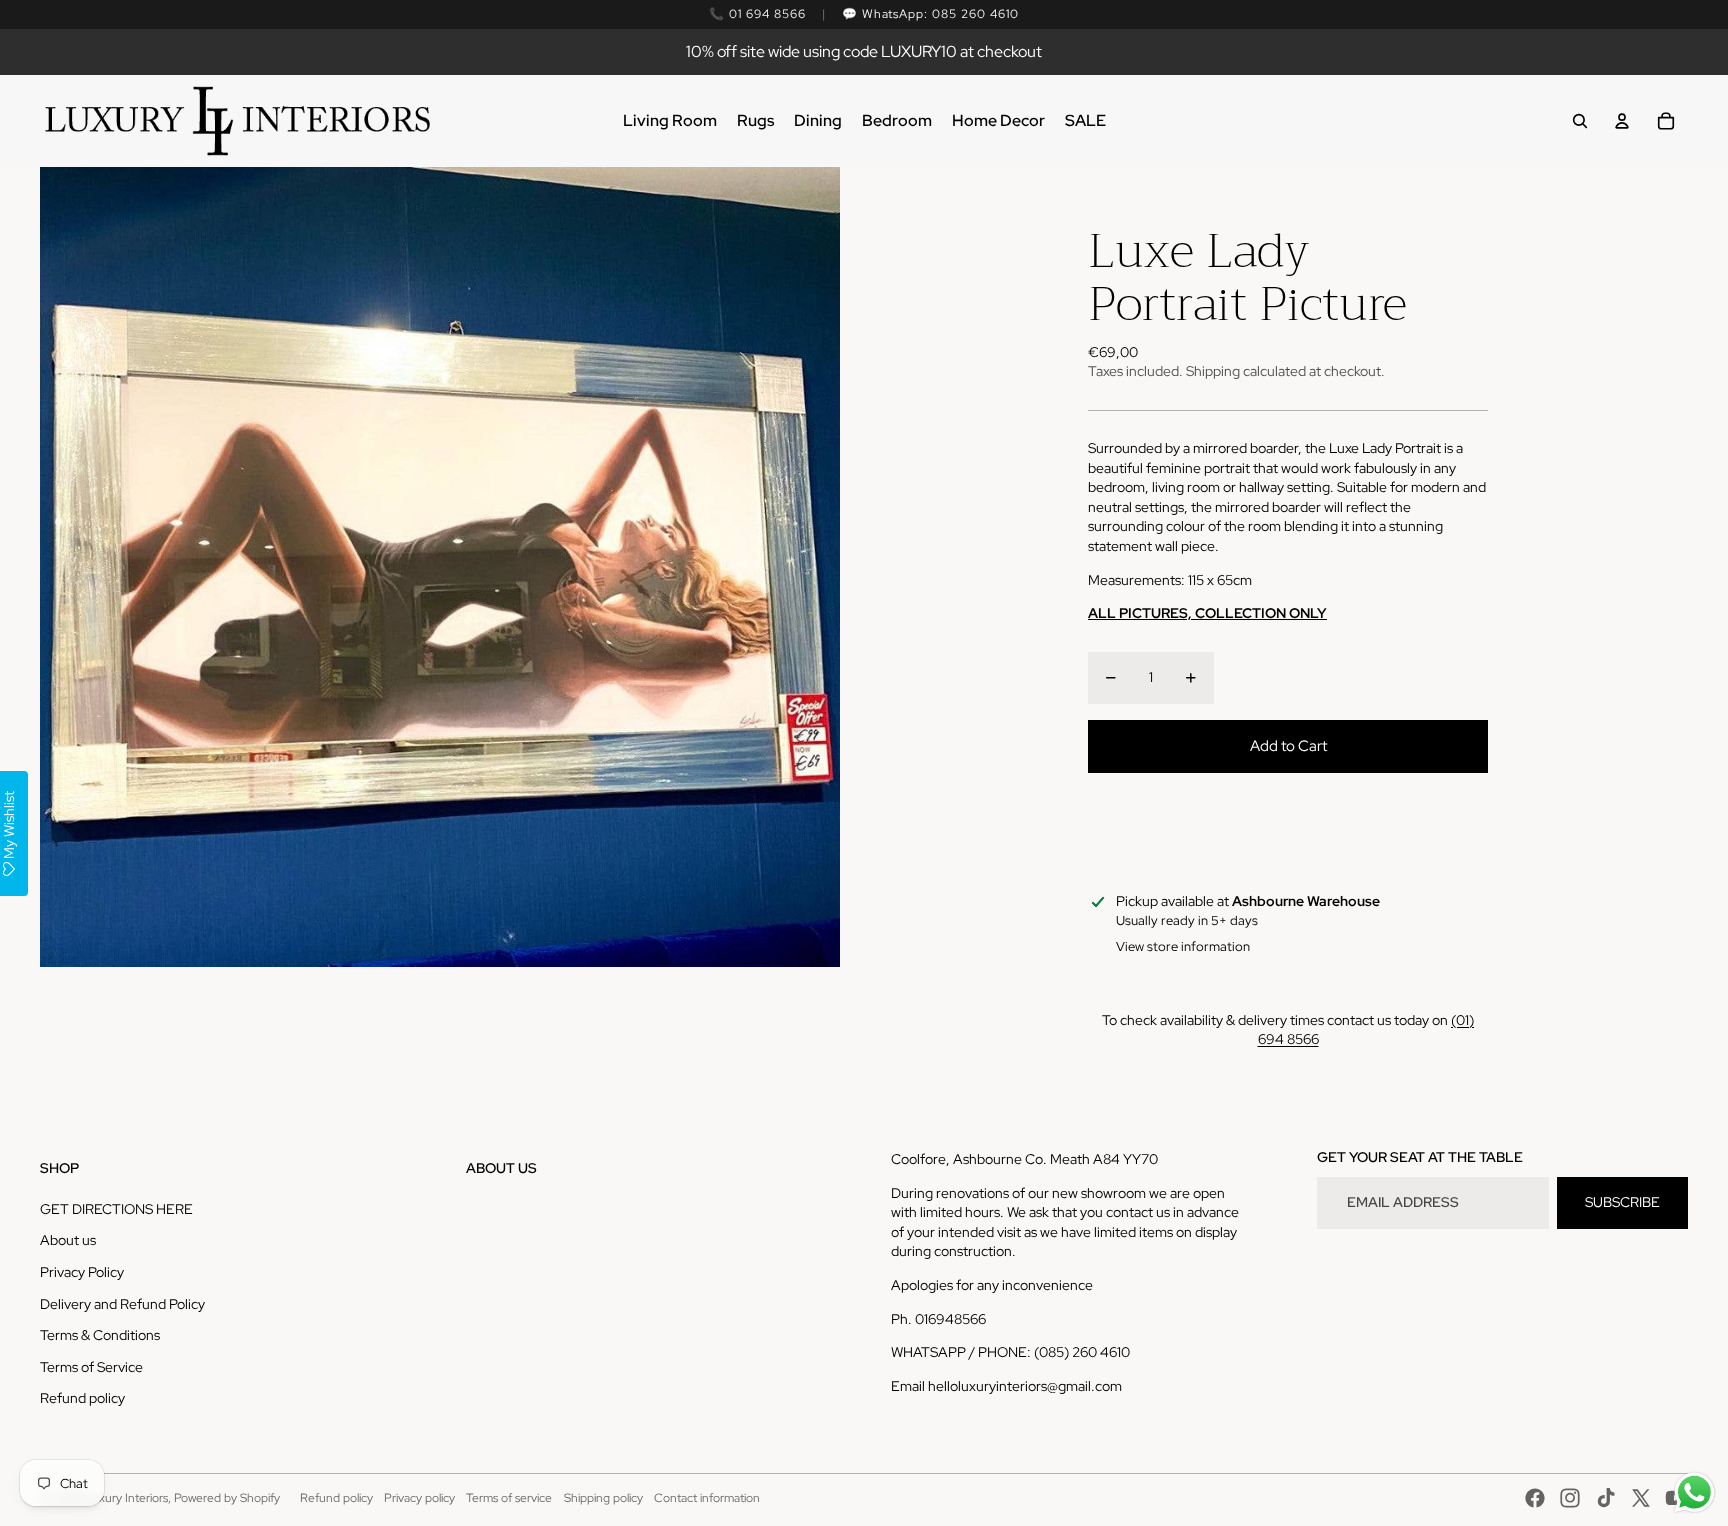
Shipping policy (603, 1498)
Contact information (707, 1498)
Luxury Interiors (126, 1498)
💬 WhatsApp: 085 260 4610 (930, 14)
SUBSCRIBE (1622, 1202)
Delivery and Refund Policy (122, 1304)
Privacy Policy (82, 1272)
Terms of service (509, 1498)
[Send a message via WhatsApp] (1694, 1492)
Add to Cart (1288, 746)
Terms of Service (91, 1367)
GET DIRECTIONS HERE (116, 1209)
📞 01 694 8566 (757, 14)
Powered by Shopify (227, 1498)
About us (68, 1240)
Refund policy (82, 1398)
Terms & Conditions (100, 1335)
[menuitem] (670, 121)
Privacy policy (419, 1498)
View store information (1183, 946)
